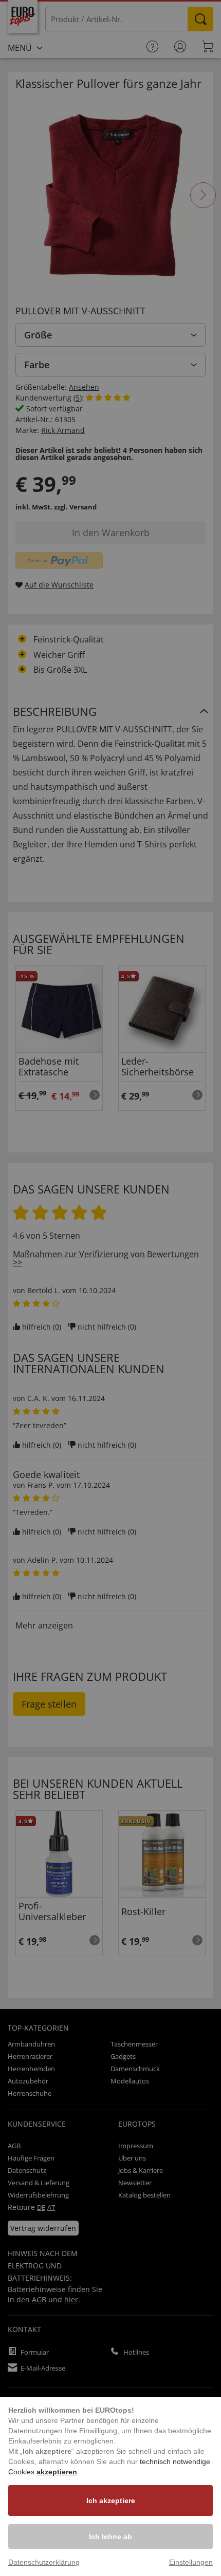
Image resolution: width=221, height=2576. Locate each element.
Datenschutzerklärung (44, 2562)
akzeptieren (57, 2472)
